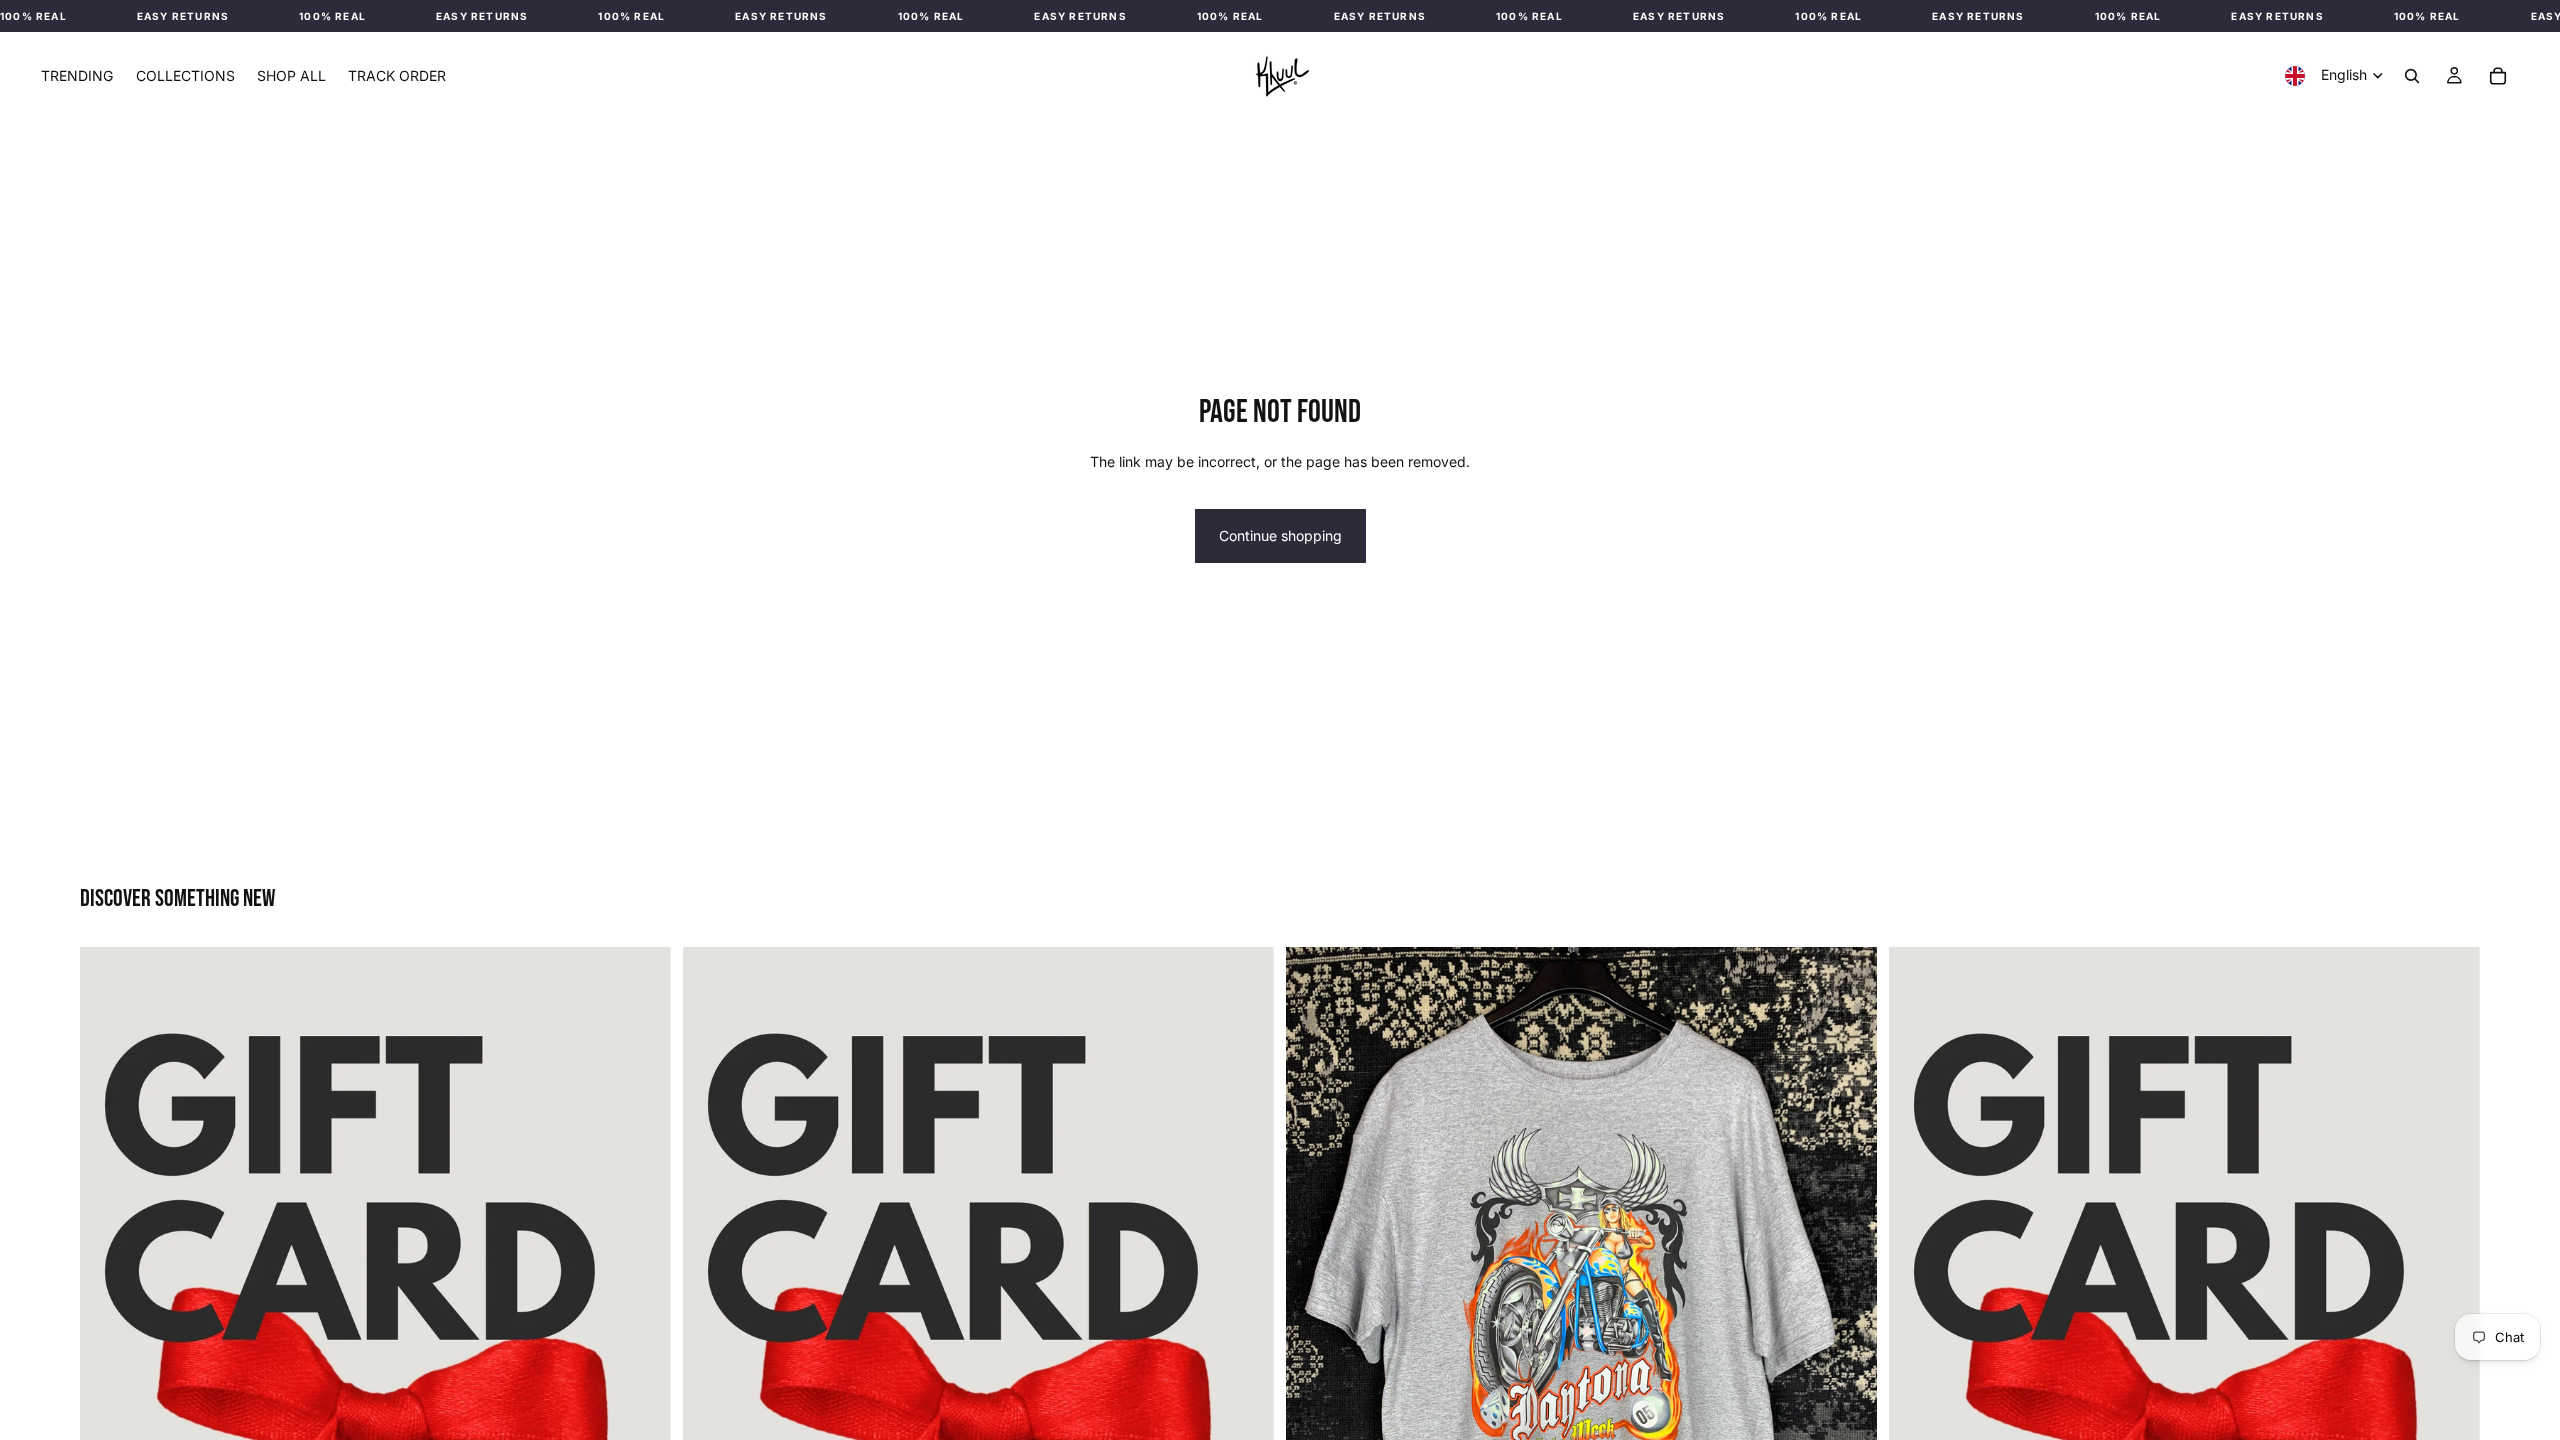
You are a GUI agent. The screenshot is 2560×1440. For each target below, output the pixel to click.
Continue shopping (1280, 535)
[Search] (2412, 76)
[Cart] (2498, 76)
